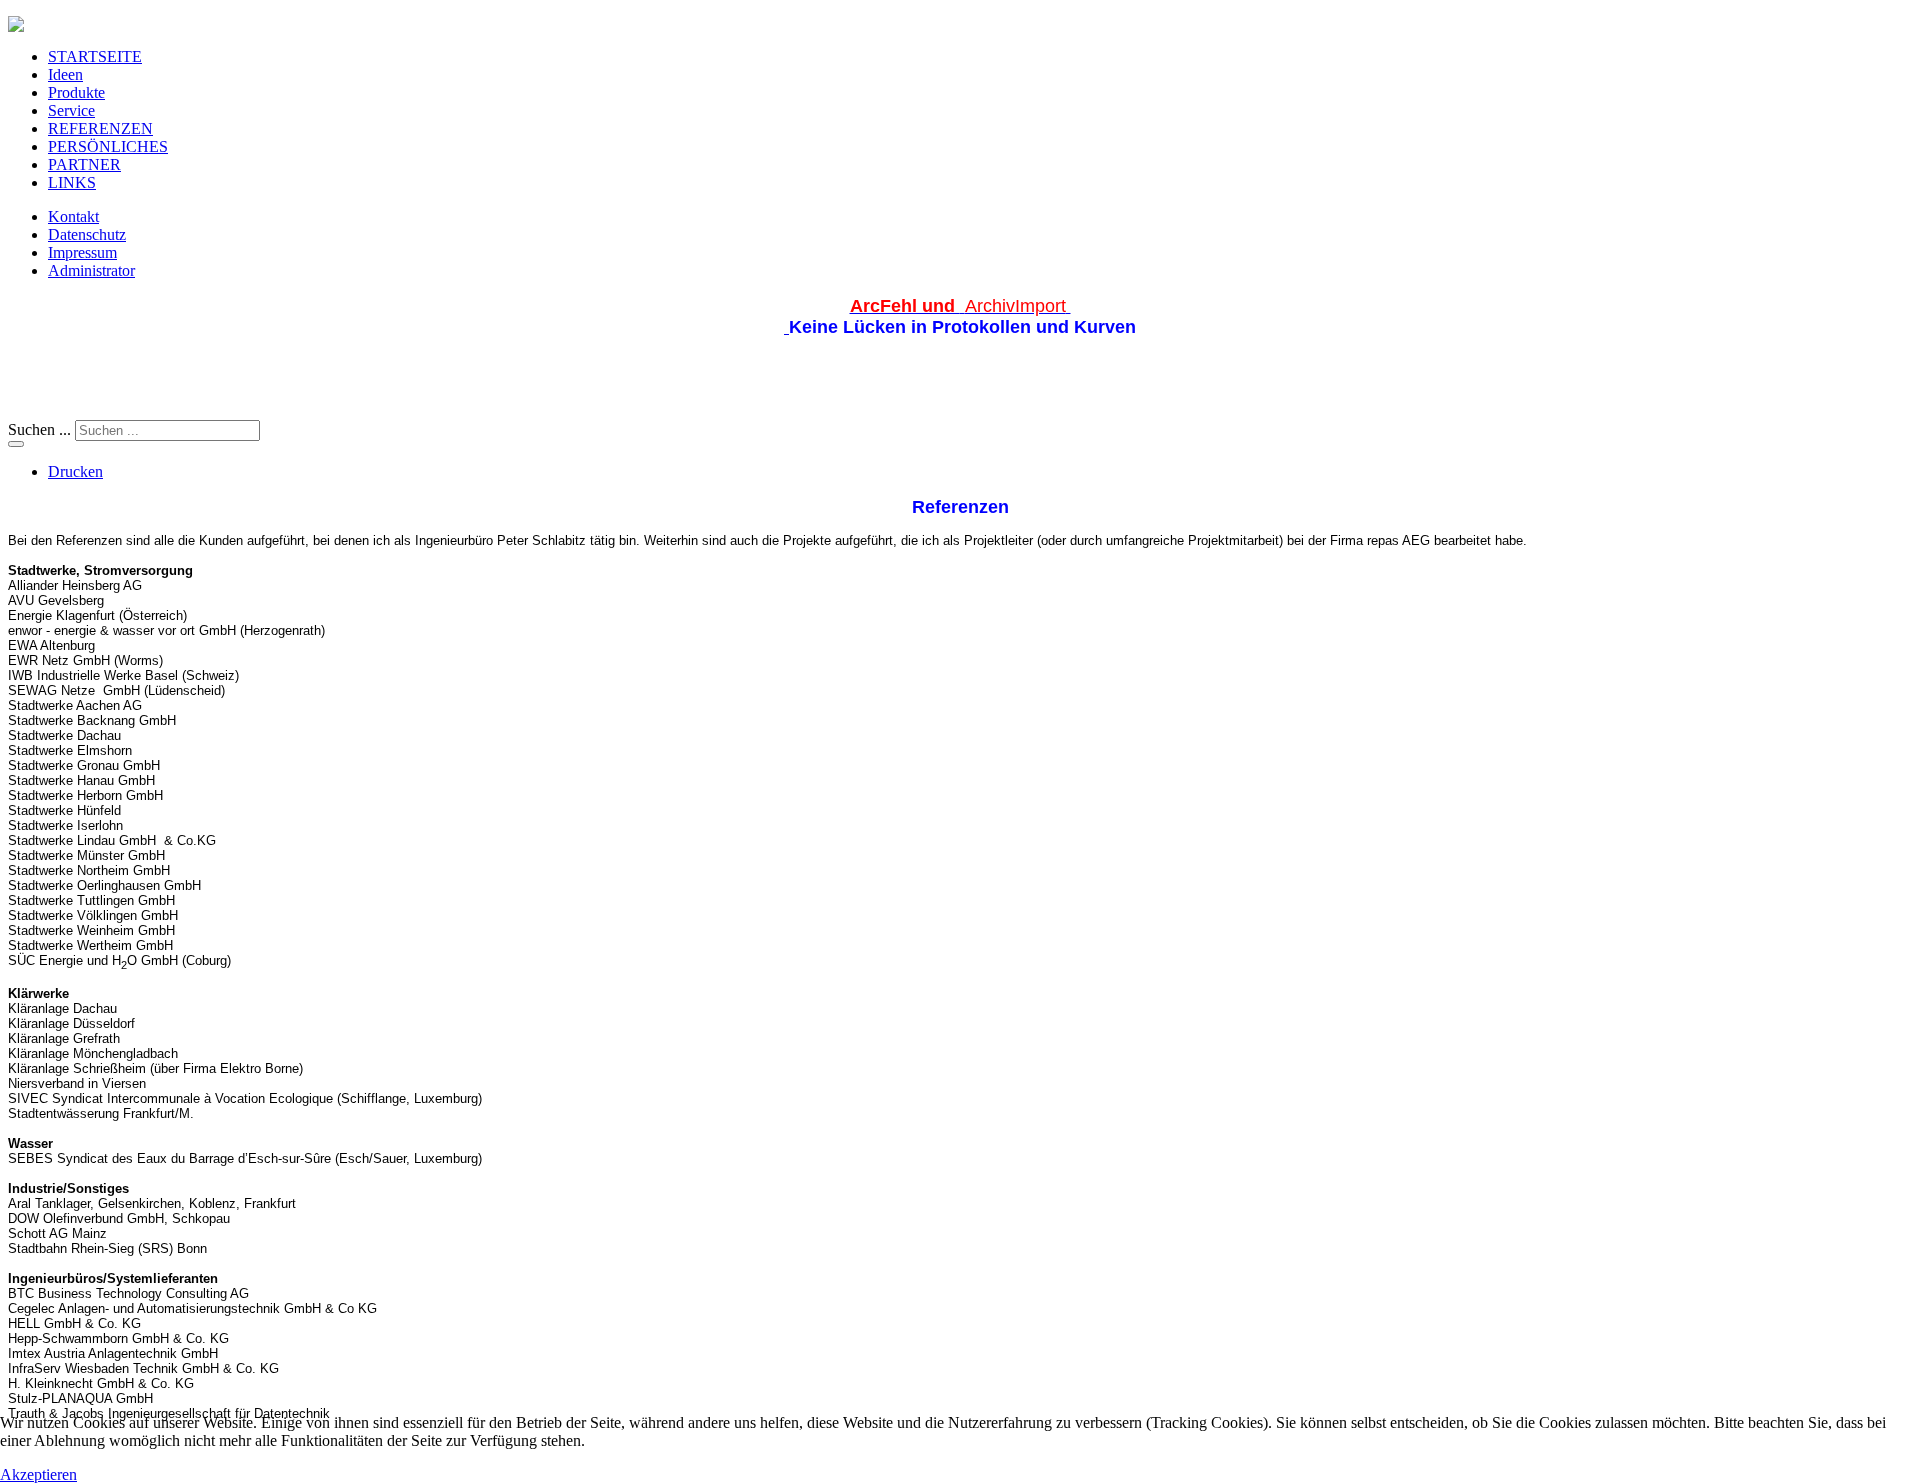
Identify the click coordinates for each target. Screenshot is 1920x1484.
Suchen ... (39, 429)
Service (71, 110)
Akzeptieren (38, 1474)
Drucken (75, 471)
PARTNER (84, 164)
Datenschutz (87, 234)
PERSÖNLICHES (108, 146)
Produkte (76, 92)
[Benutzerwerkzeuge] (16, 444)
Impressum (82, 252)
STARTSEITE (95, 56)
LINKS (72, 182)
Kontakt (73, 216)
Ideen (65, 74)
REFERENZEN (100, 128)
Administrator (91, 270)
